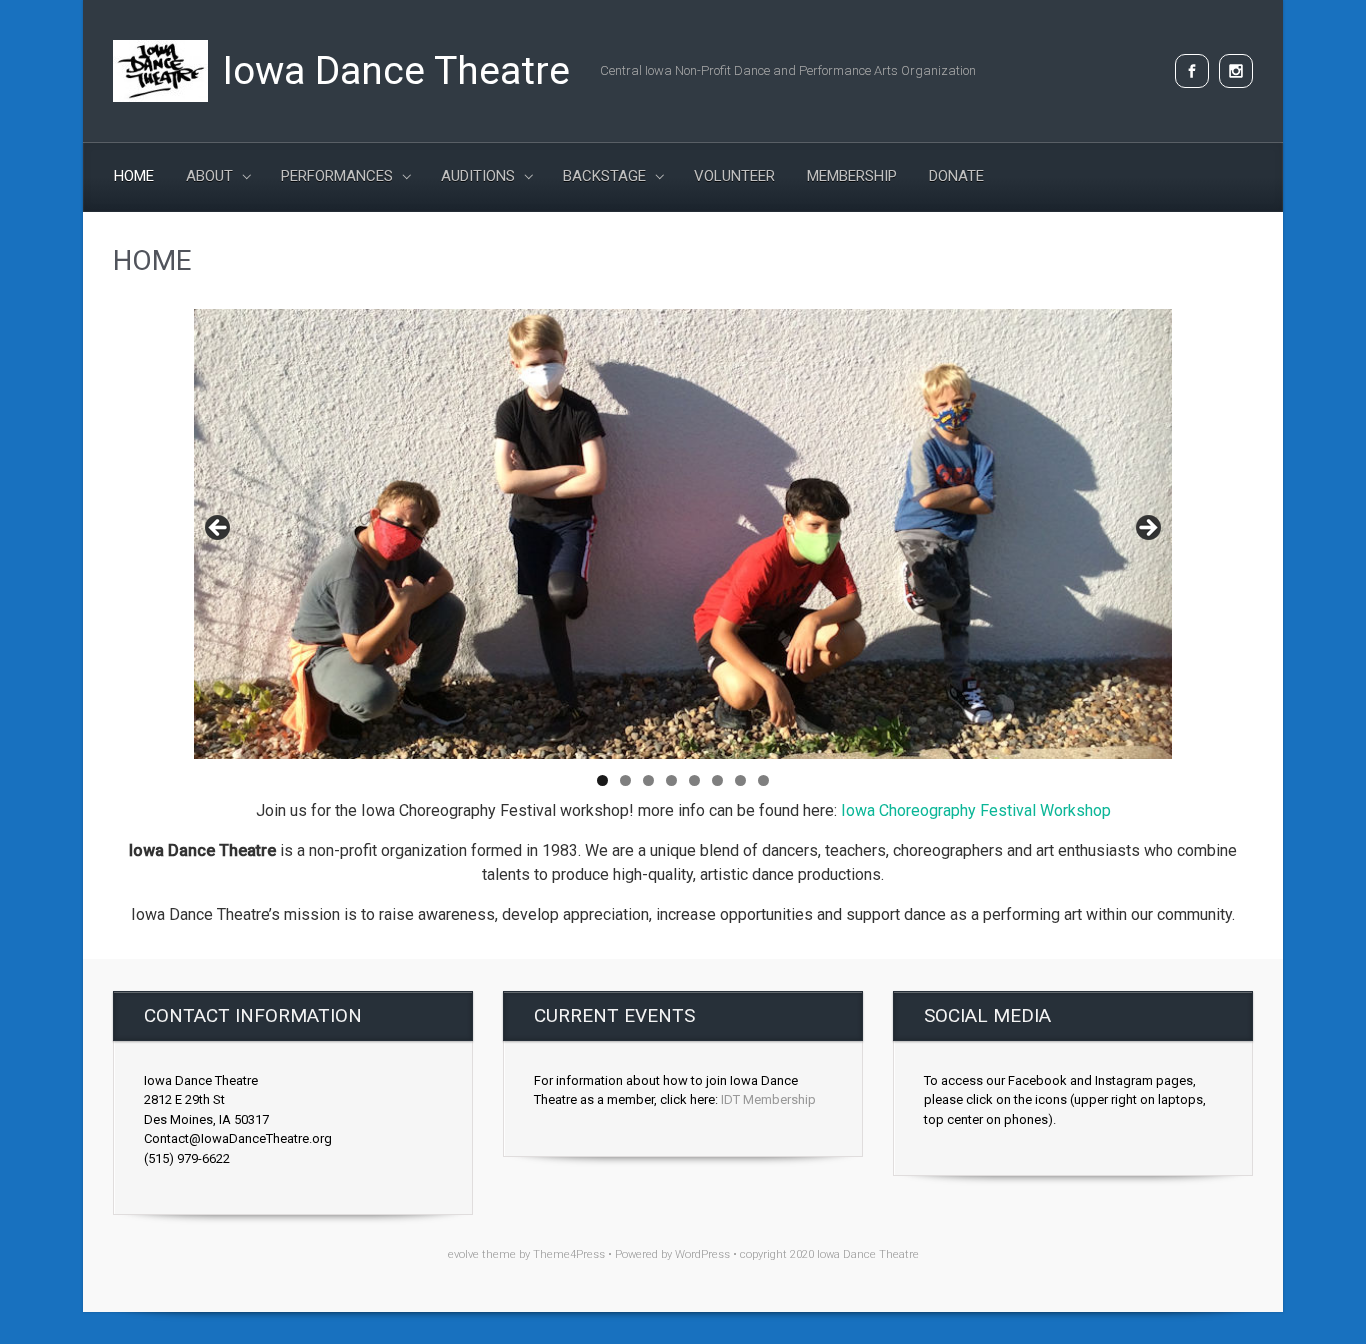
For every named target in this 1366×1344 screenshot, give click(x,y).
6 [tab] (717, 780)
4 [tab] (671, 780)
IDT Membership (768, 1099)
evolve (463, 1254)
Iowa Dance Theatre (396, 71)
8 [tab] (763, 780)
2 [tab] (625, 780)
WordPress (702, 1254)
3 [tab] (648, 780)
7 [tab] (740, 780)
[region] (683, 534)
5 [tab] (694, 780)
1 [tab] (602, 780)
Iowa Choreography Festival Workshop (976, 810)
